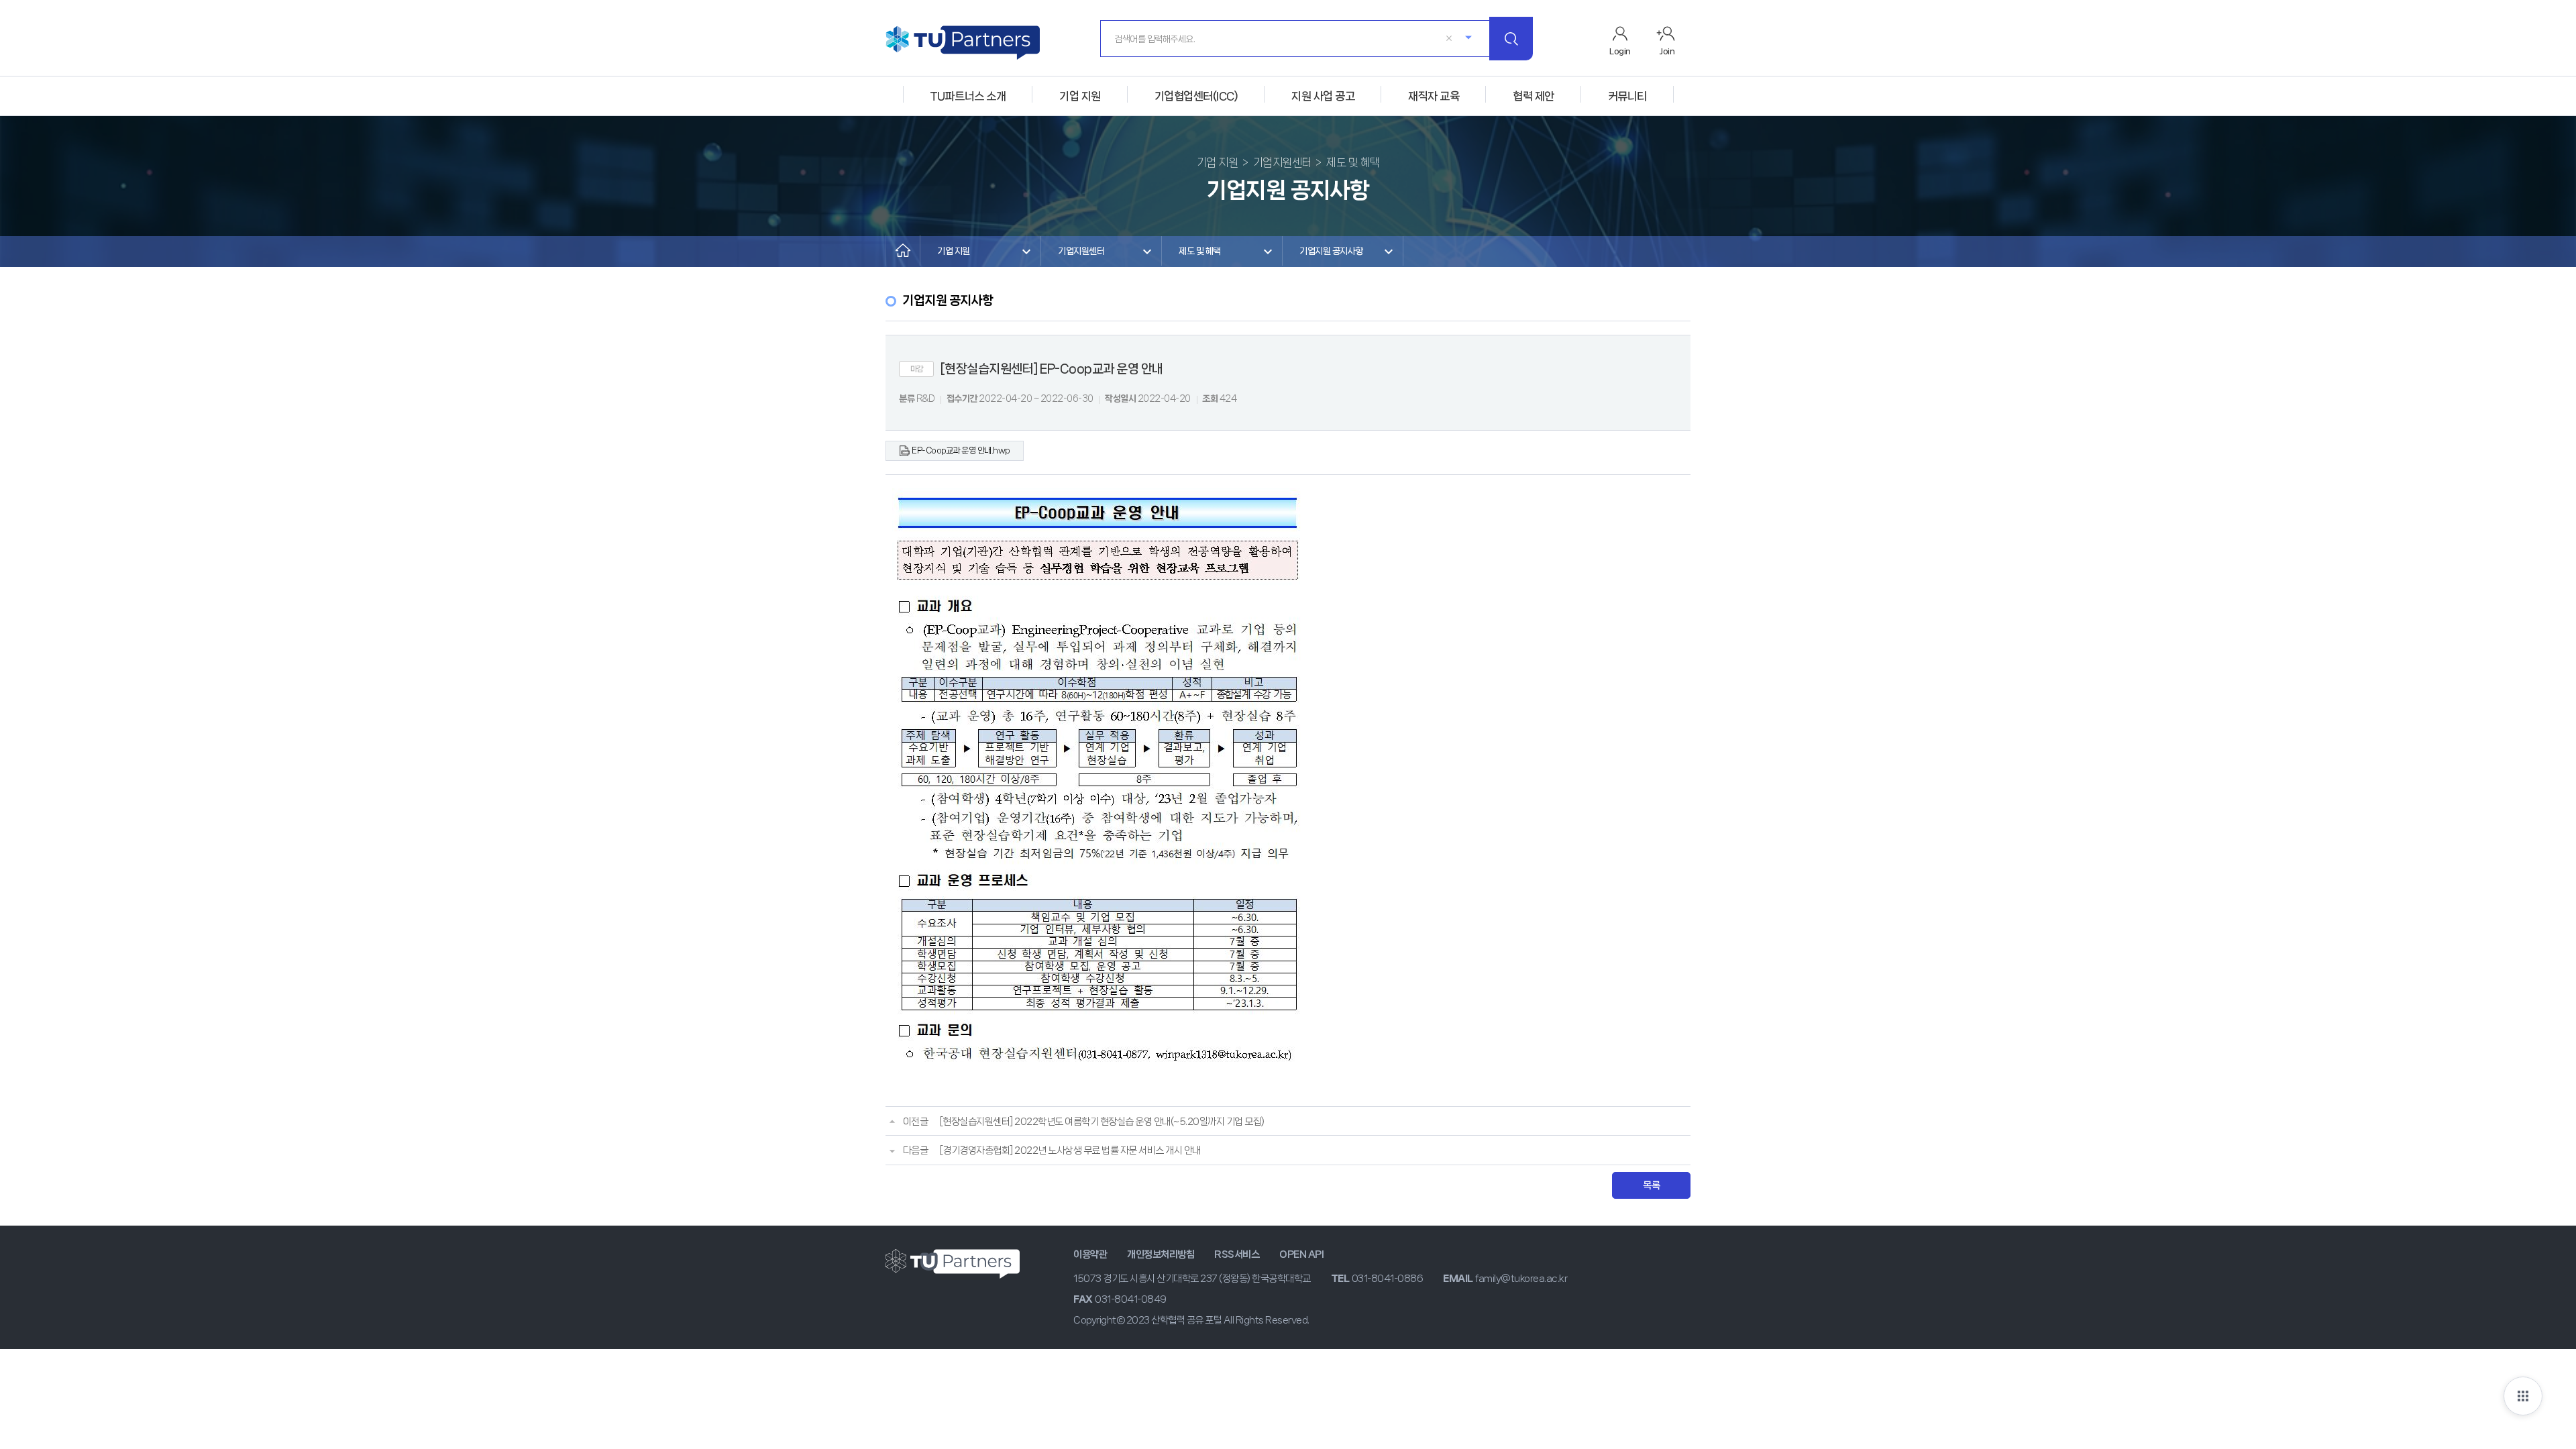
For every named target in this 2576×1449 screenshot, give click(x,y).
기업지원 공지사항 (1331, 251)
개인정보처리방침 (1161, 1254)
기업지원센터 (1081, 251)
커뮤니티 (1627, 96)
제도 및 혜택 (1200, 251)
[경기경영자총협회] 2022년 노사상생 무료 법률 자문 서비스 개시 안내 (1070, 1150)
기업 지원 (1080, 96)
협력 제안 (1534, 96)
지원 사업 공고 (1323, 96)
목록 (1651, 1185)
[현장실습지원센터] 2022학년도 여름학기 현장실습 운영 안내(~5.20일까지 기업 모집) (1102, 1122)
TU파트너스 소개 (968, 96)
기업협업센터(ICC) (1196, 96)
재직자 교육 (1434, 96)
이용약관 (1090, 1254)
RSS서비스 (1237, 1254)
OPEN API (1301, 1254)
